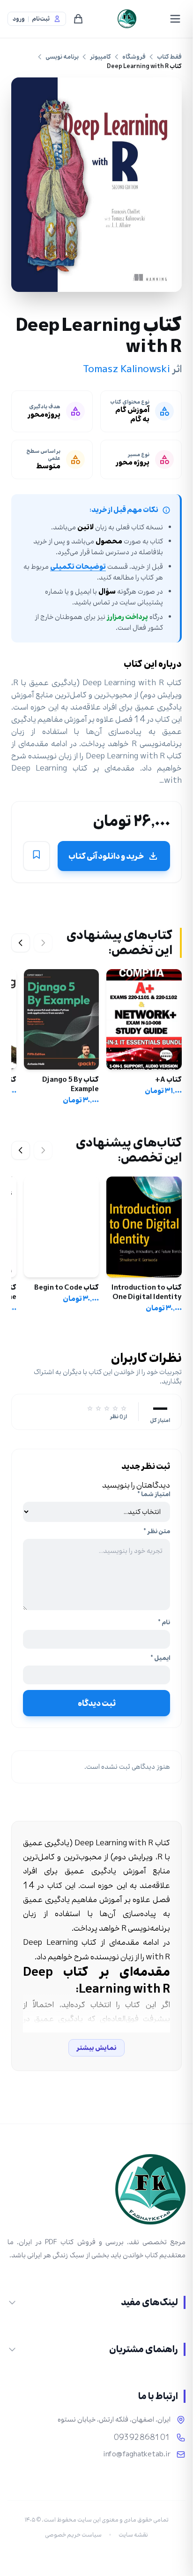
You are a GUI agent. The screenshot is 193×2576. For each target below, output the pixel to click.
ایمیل (160, 1658)
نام (164, 1622)
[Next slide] (21, 943)
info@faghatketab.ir (137, 2454)
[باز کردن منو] (175, 19)
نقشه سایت (133, 2535)
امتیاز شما (154, 1494)
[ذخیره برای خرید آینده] (37, 856)
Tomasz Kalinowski (127, 369)
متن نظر (157, 1531)
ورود (19, 19)
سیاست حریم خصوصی (73, 2535)
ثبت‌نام (41, 19)
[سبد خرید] (78, 19)
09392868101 (142, 2438)
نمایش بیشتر (96, 2048)
